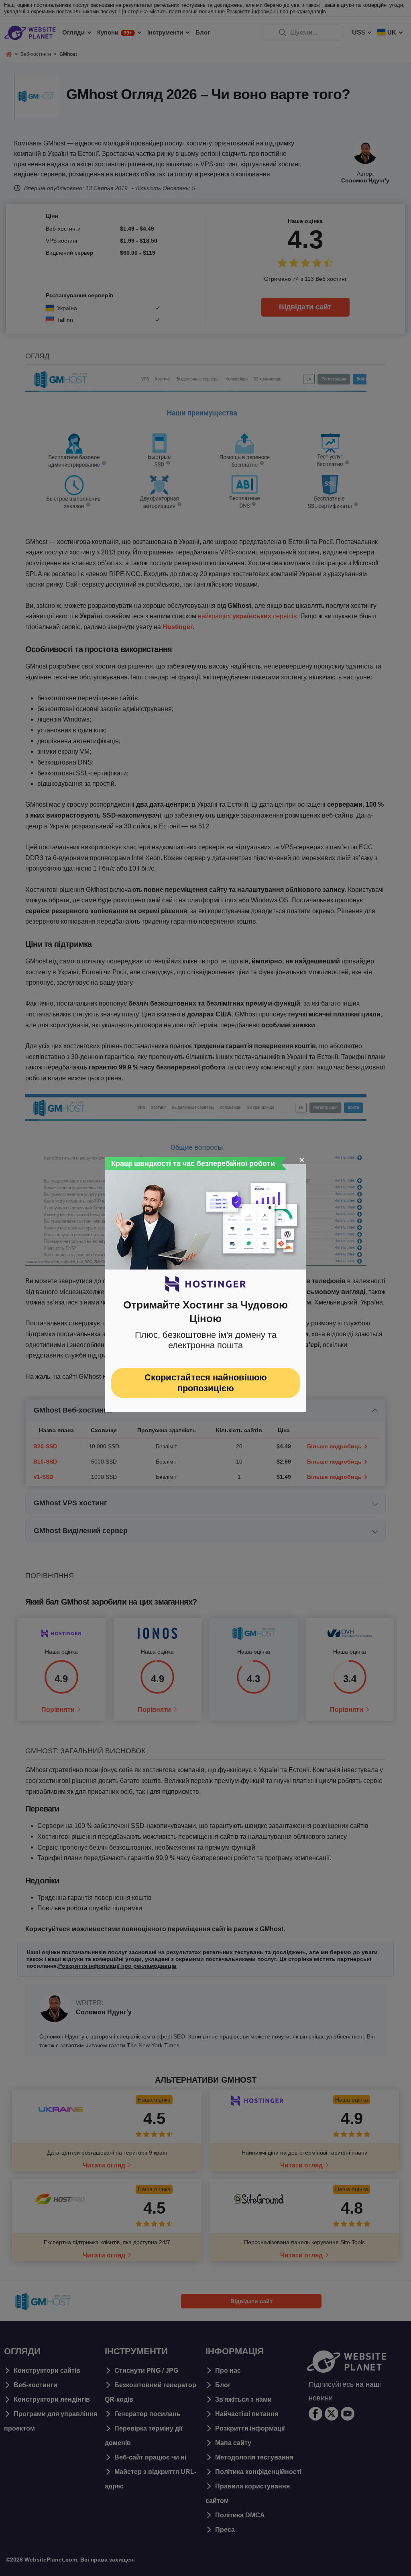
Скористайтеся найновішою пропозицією (206, 1383)
